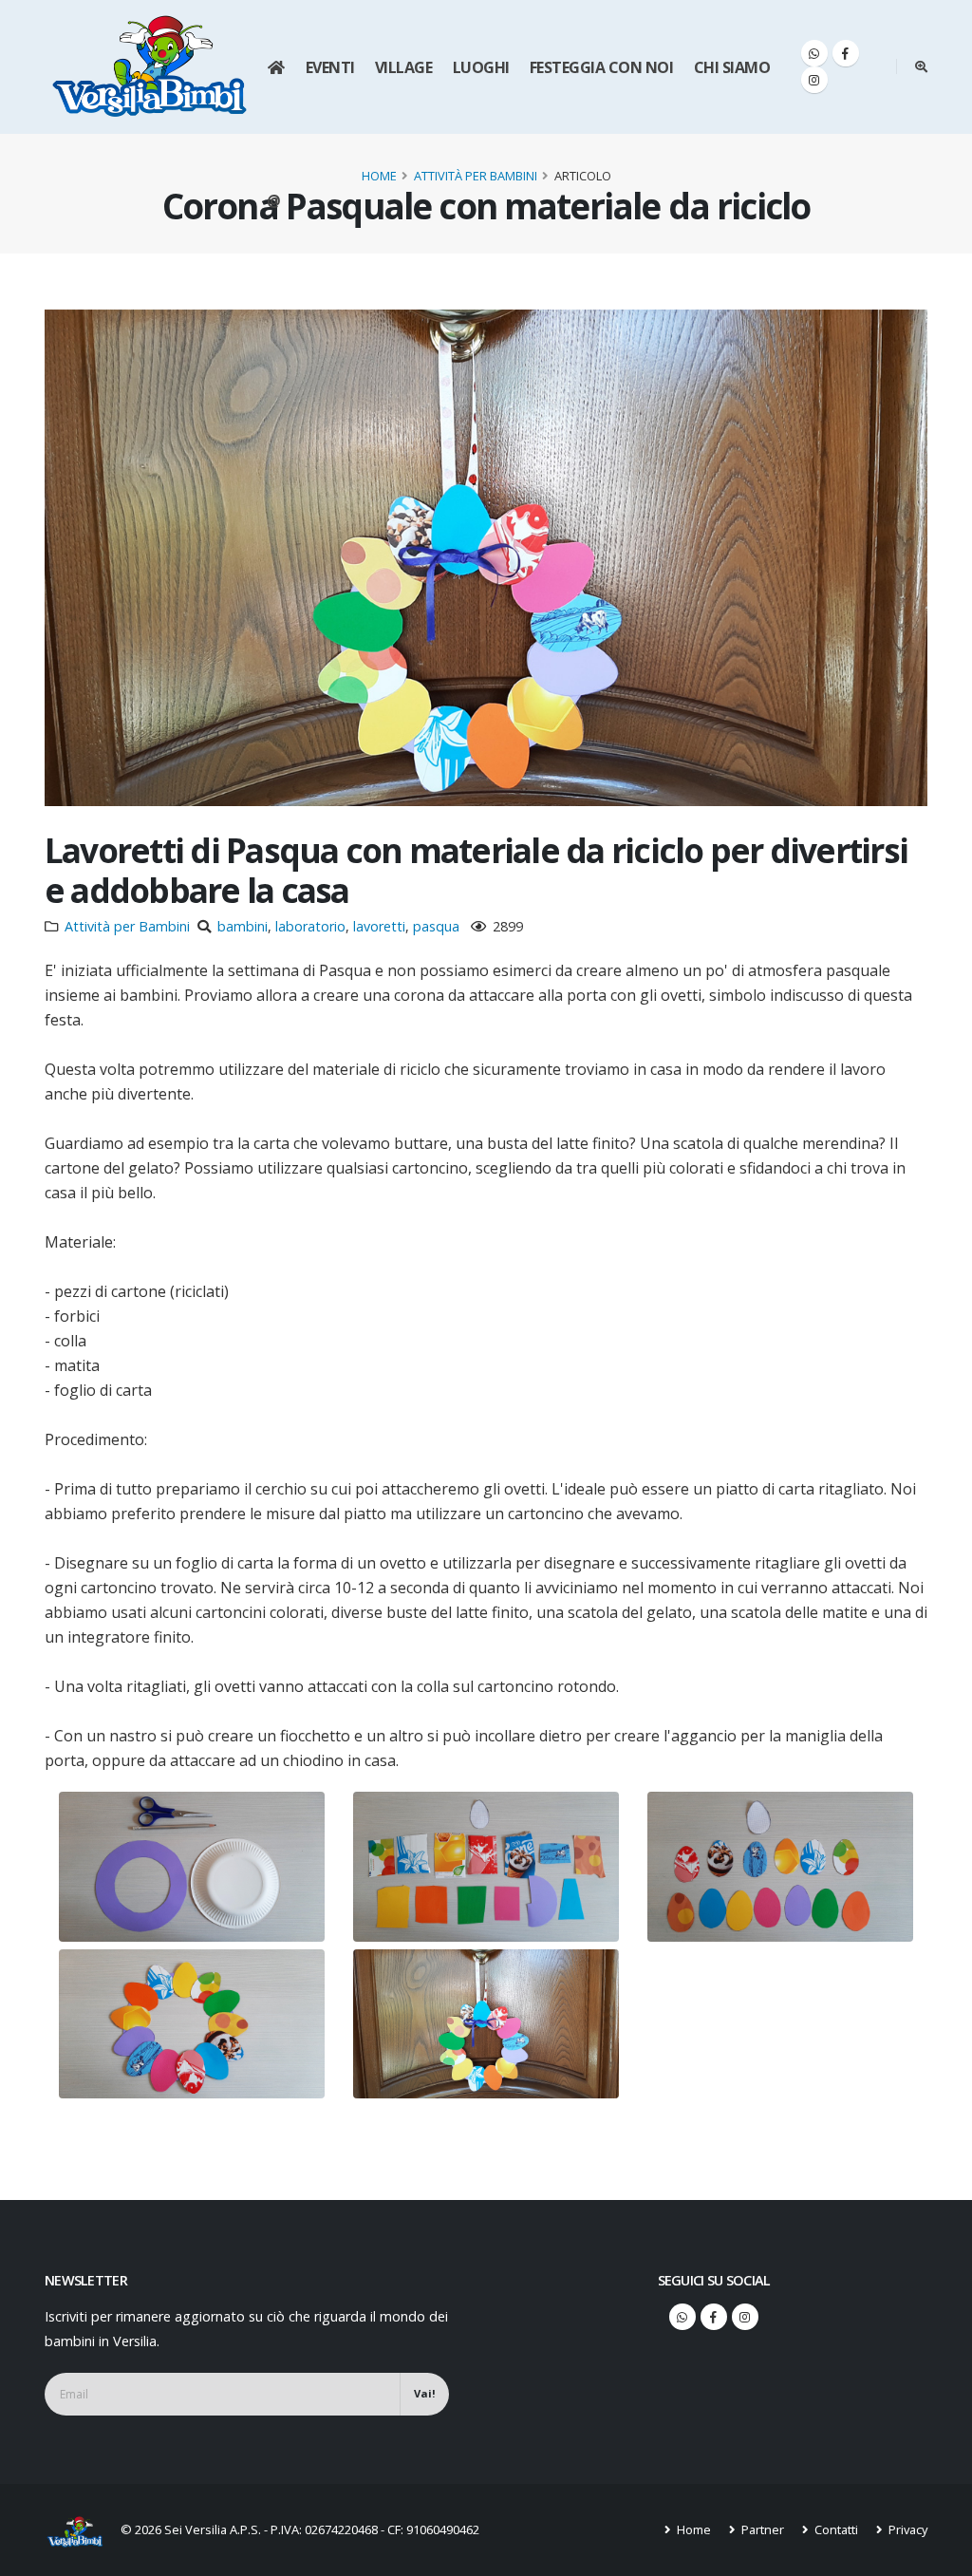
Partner (761, 2529)
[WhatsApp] (814, 53)
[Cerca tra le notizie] (921, 66)
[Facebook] (846, 53)
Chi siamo (732, 67)
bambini (243, 926)
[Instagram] (814, 80)
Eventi (330, 67)
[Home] (276, 67)
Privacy (907, 2529)
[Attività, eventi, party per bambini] (83, 2530)
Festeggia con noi (602, 67)
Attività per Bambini (476, 176)
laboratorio (310, 926)
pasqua (436, 926)
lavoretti (379, 926)
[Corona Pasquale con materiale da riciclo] (192, 1867)
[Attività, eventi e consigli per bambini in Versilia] (150, 66)
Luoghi (481, 67)
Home (379, 176)
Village (404, 67)
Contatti (835, 2529)
